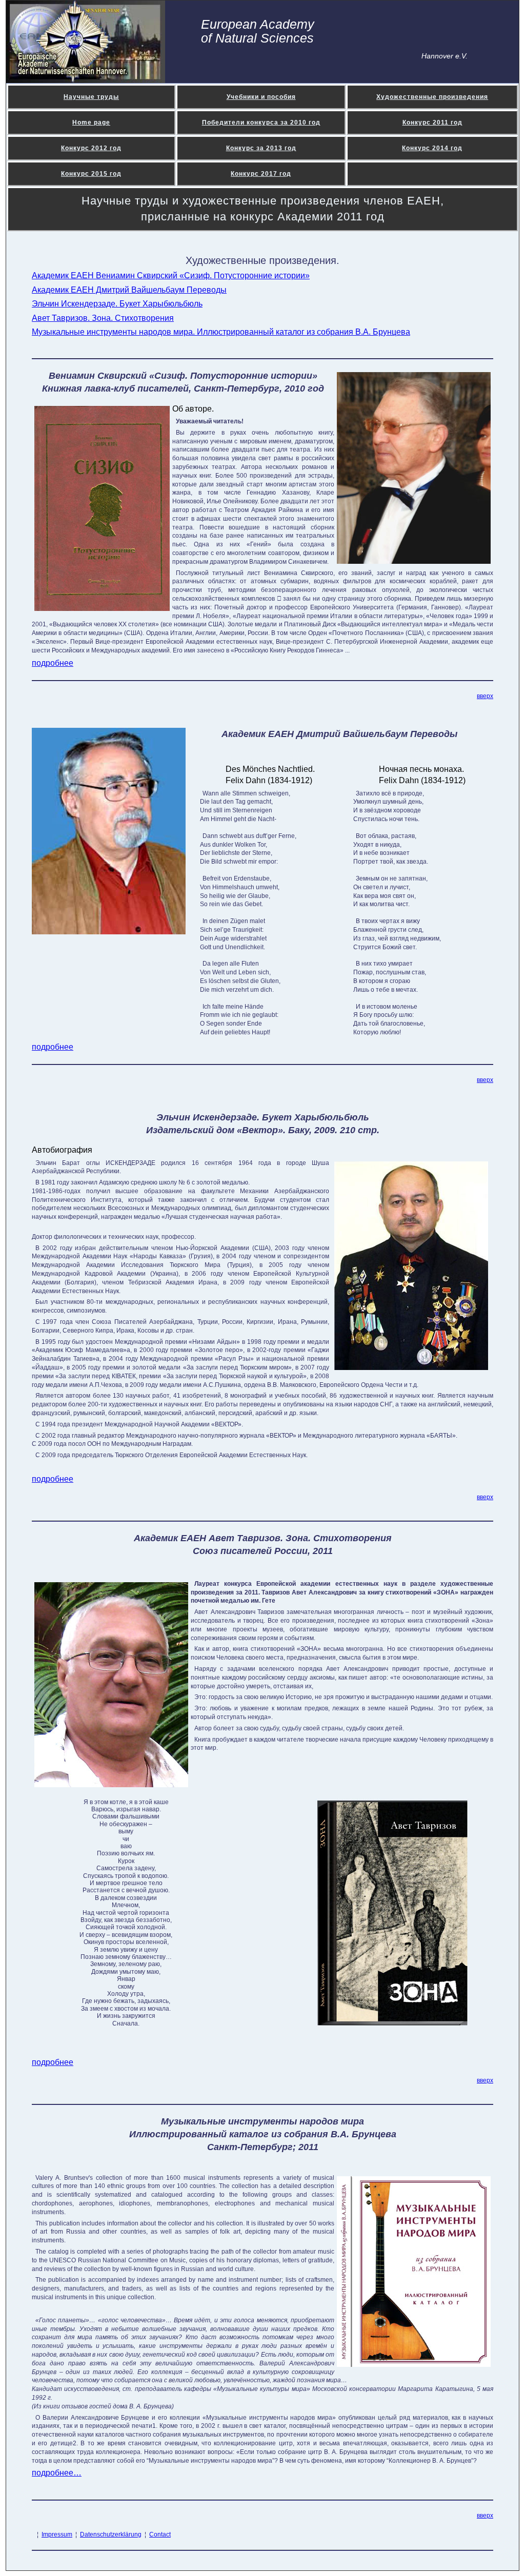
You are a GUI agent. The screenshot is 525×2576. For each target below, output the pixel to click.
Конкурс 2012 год (91, 148)
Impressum (57, 2534)
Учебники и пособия (261, 97)
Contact (160, 2534)
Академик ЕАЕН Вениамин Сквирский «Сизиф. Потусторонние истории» (171, 275)
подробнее (53, 663)
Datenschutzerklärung (111, 2534)
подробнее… (57, 2473)
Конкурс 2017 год (261, 174)
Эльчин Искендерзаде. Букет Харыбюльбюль (117, 304)
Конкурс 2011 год (432, 122)
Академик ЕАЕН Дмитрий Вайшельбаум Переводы (129, 290)
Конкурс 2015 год (91, 174)
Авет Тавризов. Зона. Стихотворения (103, 318)
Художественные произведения (432, 97)
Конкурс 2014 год (432, 148)
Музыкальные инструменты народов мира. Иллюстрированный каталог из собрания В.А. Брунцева (221, 332)
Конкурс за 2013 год (261, 148)
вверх (485, 696)
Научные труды (91, 97)
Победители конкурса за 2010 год (261, 122)
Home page (91, 122)
